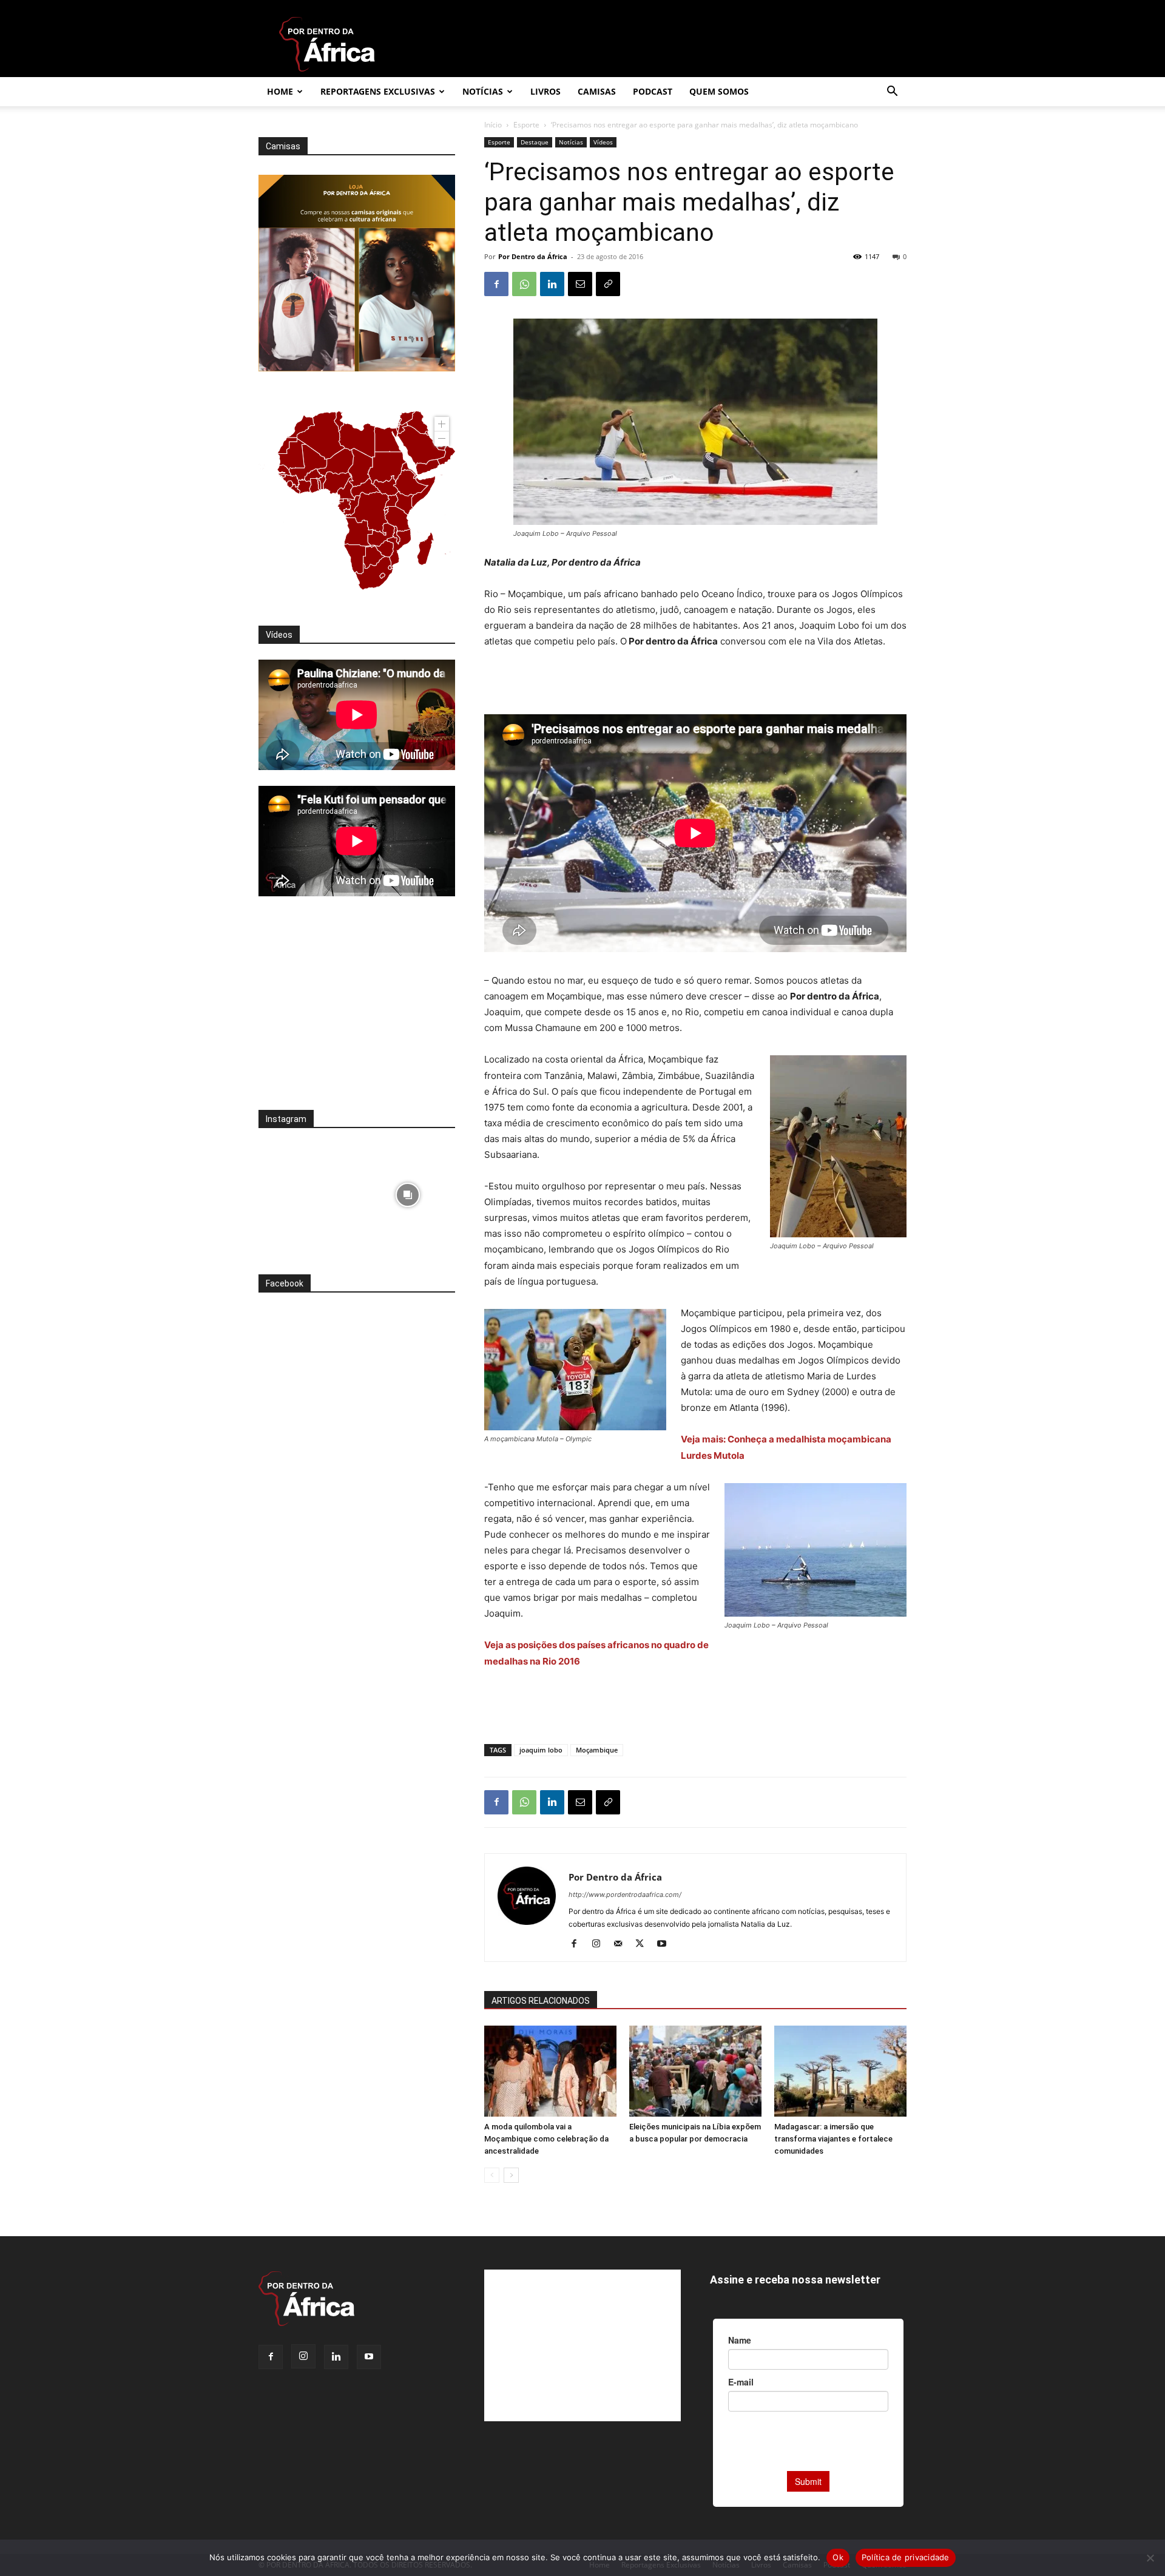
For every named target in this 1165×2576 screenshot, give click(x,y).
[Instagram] (600, 1944)
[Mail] (622, 1944)
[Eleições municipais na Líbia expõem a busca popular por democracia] (695, 2071)
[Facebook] (496, 284)
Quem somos (719, 91)
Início (493, 125)
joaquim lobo (541, 1750)
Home (280, 91)
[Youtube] (666, 1944)
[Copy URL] (608, 284)
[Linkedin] (552, 284)
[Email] (580, 284)
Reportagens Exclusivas (378, 91)
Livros (545, 91)
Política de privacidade (906, 2557)
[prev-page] (492, 2175)
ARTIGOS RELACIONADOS (541, 2001)
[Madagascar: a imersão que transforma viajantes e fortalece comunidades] (840, 2071)
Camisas (597, 91)
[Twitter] (644, 1944)
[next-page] (511, 2175)
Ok (838, 2557)
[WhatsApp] (524, 284)
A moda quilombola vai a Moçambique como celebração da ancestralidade (546, 2139)
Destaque (535, 142)
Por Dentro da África (533, 256)
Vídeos (603, 142)
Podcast (653, 91)
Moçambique (597, 1750)
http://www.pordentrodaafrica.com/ (625, 1895)
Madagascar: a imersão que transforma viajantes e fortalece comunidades (833, 2139)
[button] (892, 93)
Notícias (483, 91)
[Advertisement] (695, 683)
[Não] (1150, 2558)
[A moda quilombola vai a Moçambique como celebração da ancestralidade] (550, 2071)
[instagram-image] (306, 1192)
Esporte (526, 125)
